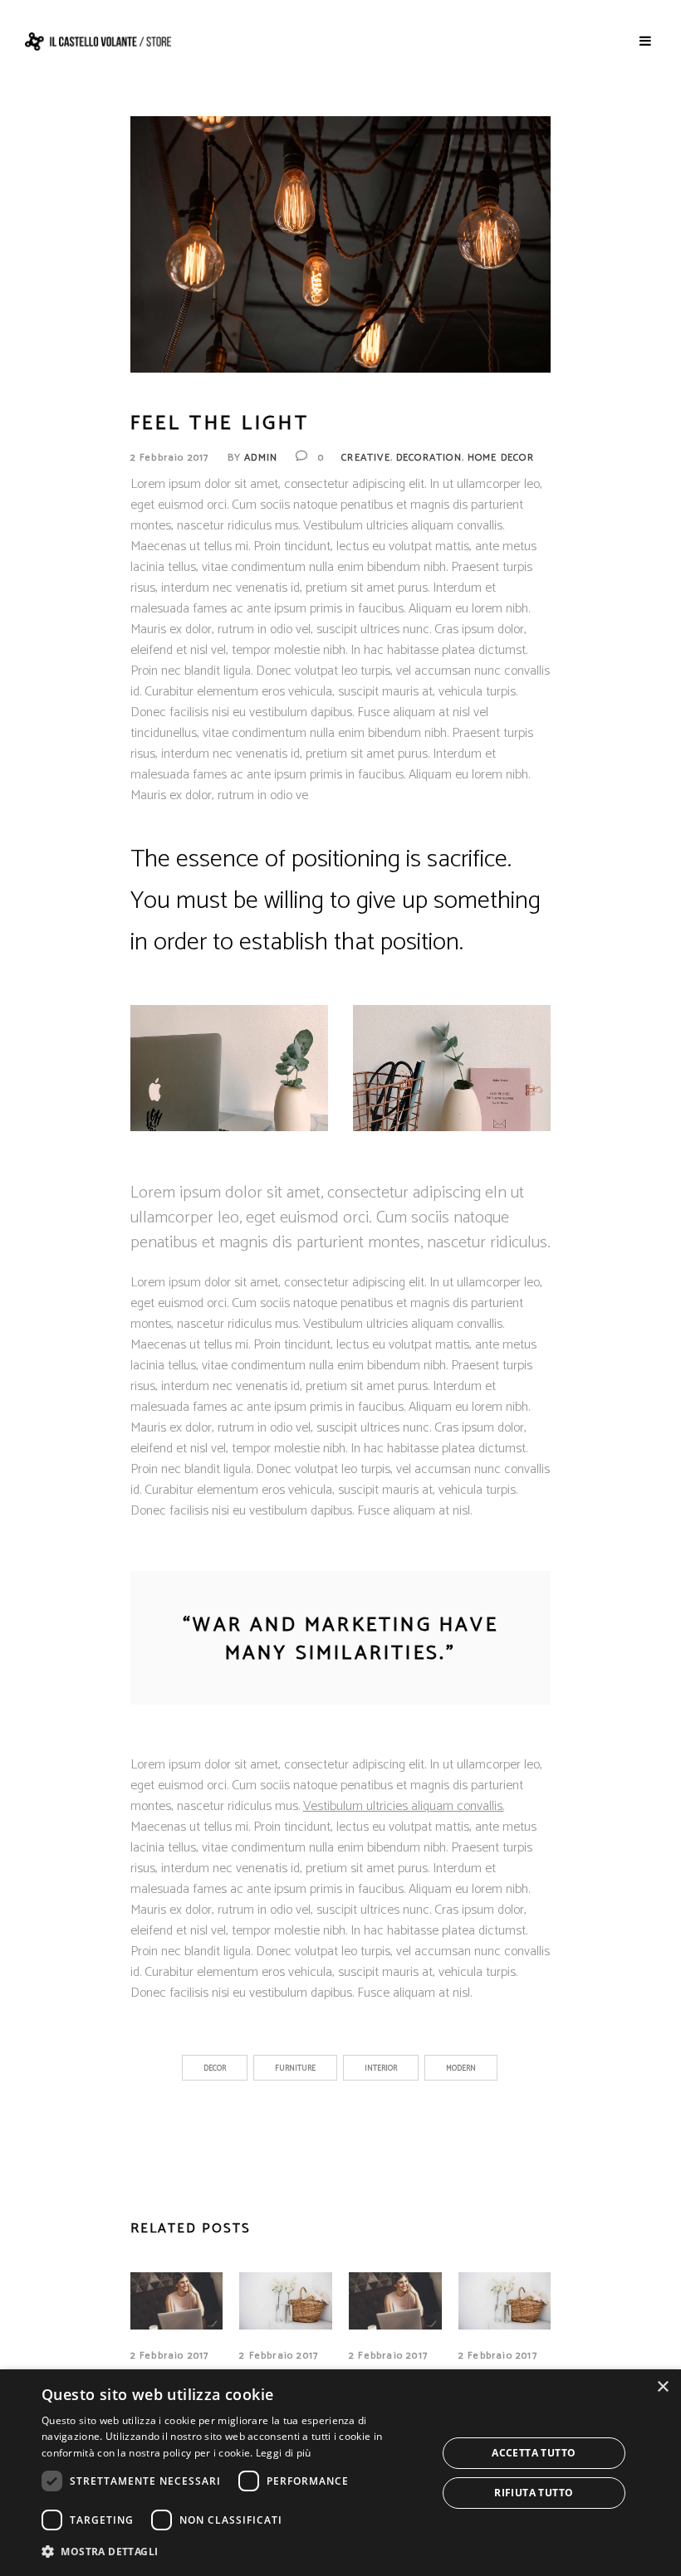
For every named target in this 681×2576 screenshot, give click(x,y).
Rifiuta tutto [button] (534, 2493)
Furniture (295, 2069)
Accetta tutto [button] (534, 2453)
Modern (461, 2069)
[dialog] (340, 2473)
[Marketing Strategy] (505, 2300)
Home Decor (501, 458)
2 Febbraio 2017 (170, 458)
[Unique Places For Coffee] (395, 2300)
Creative (366, 458)
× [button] (662, 2387)
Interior (381, 2069)
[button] (233, 2552)
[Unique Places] (177, 2300)
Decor (215, 2069)
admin (261, 458)
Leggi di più (284, 2453)
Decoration (429, 458)
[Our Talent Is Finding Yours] (286, 2300)
